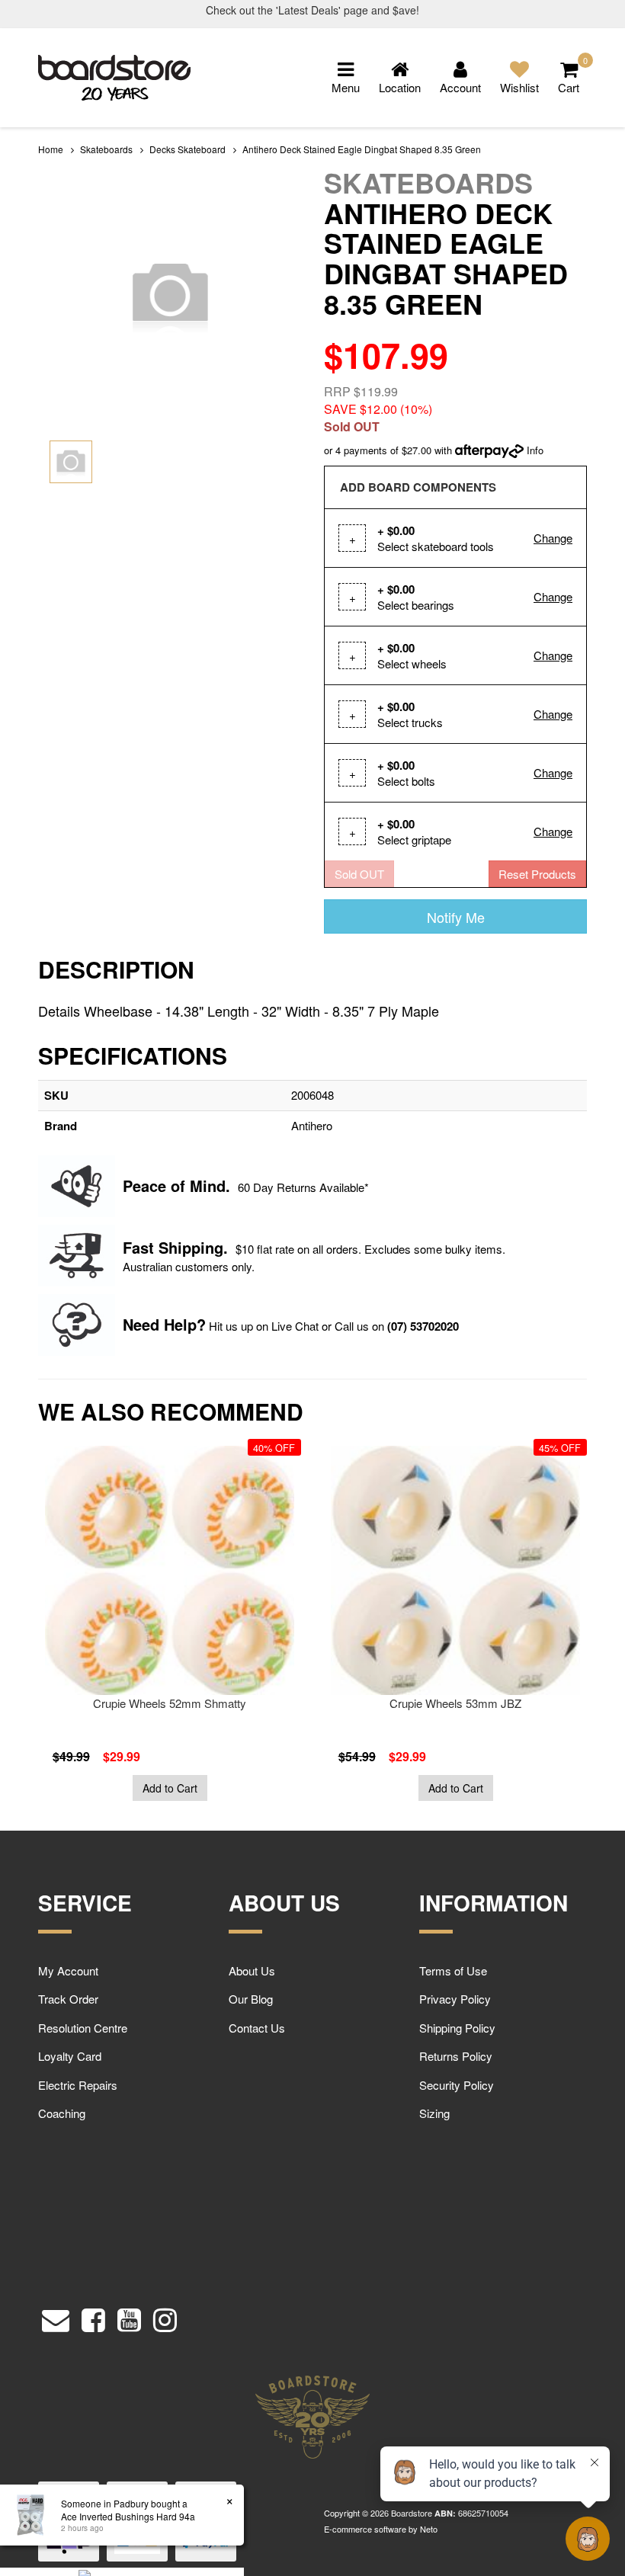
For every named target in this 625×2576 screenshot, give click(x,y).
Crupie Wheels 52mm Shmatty (170, 1703)
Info (535, 450)
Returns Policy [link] (456, 2056)
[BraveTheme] (114, 76)
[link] (93, 2316)
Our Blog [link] (251, 1999)
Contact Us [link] (257, 2028)
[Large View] (71, 462)
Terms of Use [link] (453, 1970)
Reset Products (537, 874)
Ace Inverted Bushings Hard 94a (117, 2516)
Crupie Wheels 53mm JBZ (455, 1703)
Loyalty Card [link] (70, 2056)
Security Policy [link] (457, 2085)
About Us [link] (252, 1970)
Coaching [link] (62, 2113)
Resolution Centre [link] (83, 2028)
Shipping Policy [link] (457, 2028)
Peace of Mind (174, 1185)
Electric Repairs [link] (78, 2085)
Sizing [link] (434, 2113)
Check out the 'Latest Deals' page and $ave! (312, 10)
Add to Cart (170, 1788)
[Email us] (56, 2316)
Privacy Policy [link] (455, 1999)
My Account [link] (68, 1970)
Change (553, 538)
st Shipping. (184, 1247)
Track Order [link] (68, 1999)
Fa (131, 1247)
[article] (170, 1623)
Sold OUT (359, 874)
